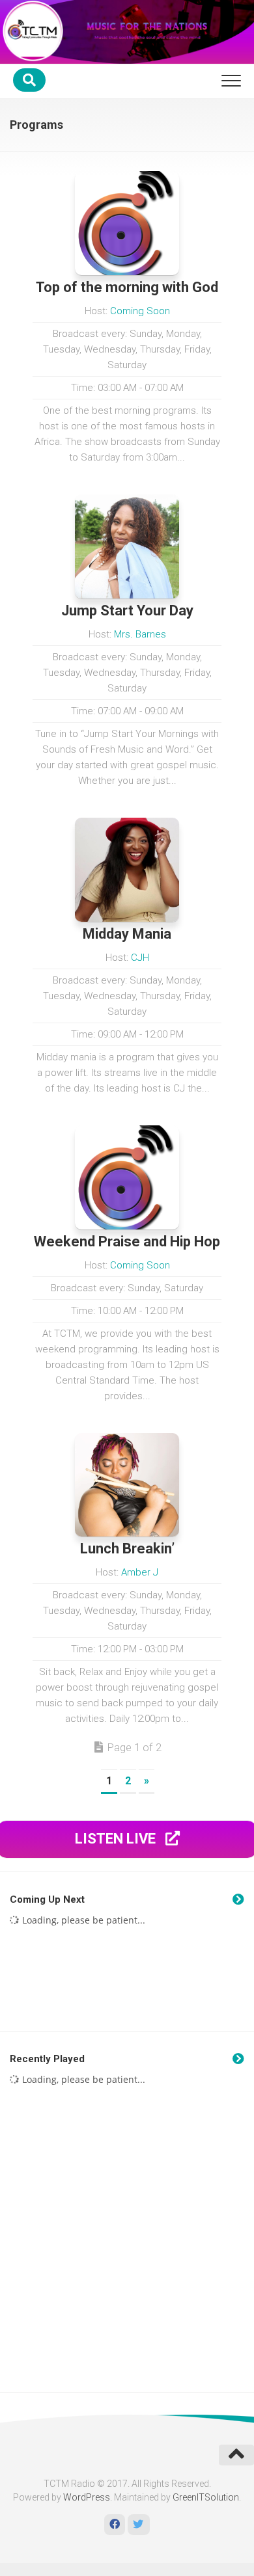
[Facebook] (115, 2525)
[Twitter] (139, 2525)
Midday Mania (127, 934)
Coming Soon (140, 311)
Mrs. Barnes (140, 634)
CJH (140, 958)
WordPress (87, 2497)
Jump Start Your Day (127, 610)
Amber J (140, 1572)
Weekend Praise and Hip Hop (127, 1241)
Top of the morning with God (127, 287)
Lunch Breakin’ (127, 1549)
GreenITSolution (206, 2497)
